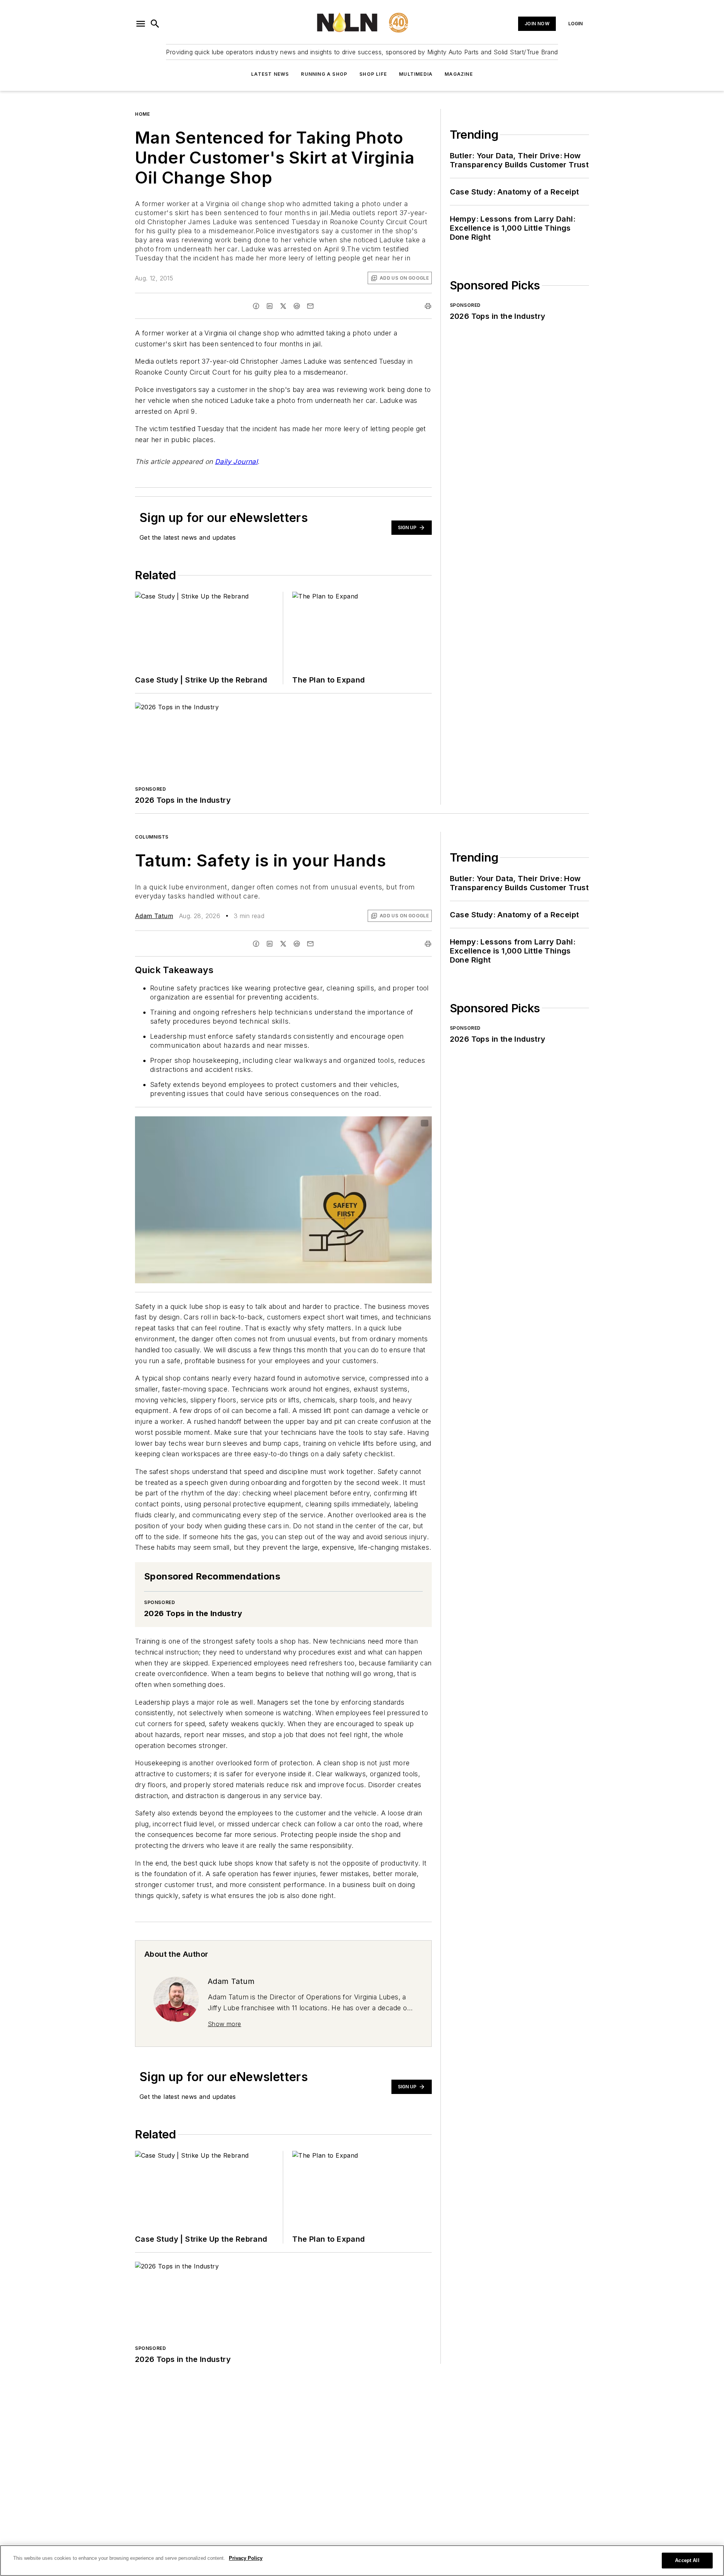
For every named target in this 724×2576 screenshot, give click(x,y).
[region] (362, 2561)
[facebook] (256, 306)
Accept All (687, 2560)
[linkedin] (270, 306)
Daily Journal (236, 461)
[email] (310, 306)
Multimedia (416, 74)
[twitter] (283, 306)
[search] (155, 24)
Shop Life (373, 74)
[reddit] (297, 306)
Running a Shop (324, 74)
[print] (428, 306)
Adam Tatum (154, 916)
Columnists (152, 837)
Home (142, 114)
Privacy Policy (246, 2558)
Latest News (270, 74)
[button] (141, 24)
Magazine (459, 74)
